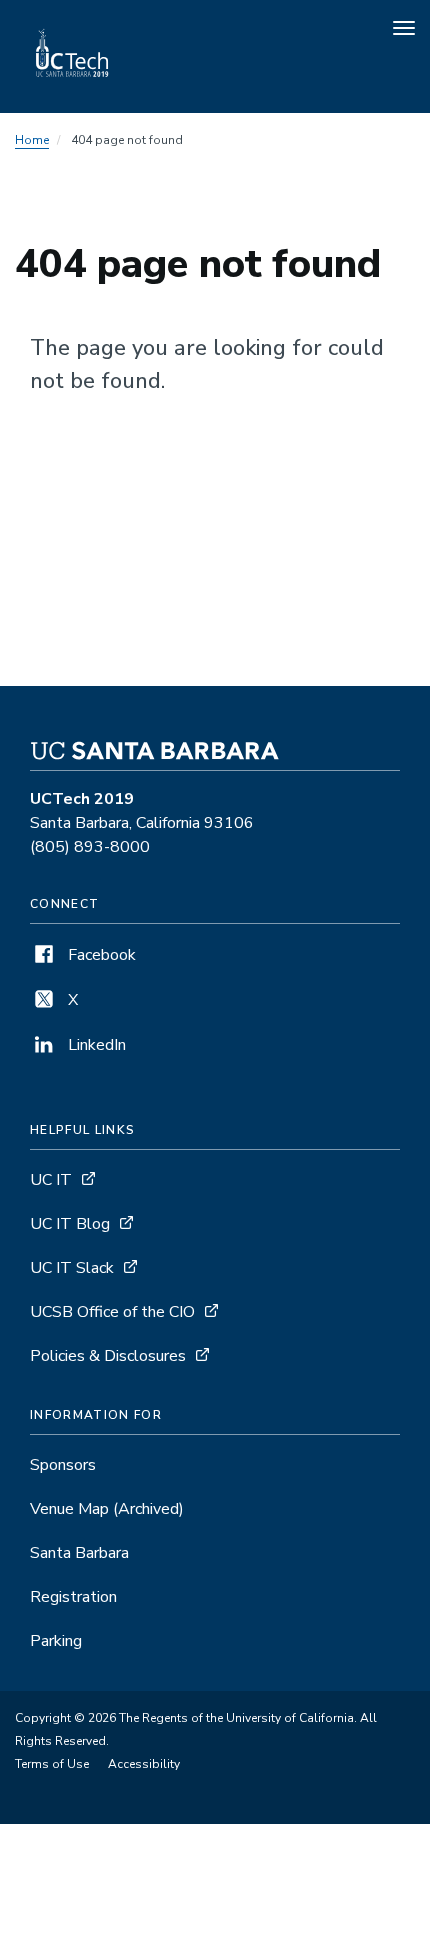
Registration (73, 1597)
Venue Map (107, 1509)
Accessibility (144, 1764)
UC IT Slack (72, 1268)
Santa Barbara (79, 1553)
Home (32, 140)
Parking (56, 1641)
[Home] (73, 85)
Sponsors (63, 1465)
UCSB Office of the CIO (112, 1312)
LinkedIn (95, 1045)
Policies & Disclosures (108, 1356)
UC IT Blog (70, 1224)
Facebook (100, 955)
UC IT (51, 1180)
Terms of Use (52, 1764)
